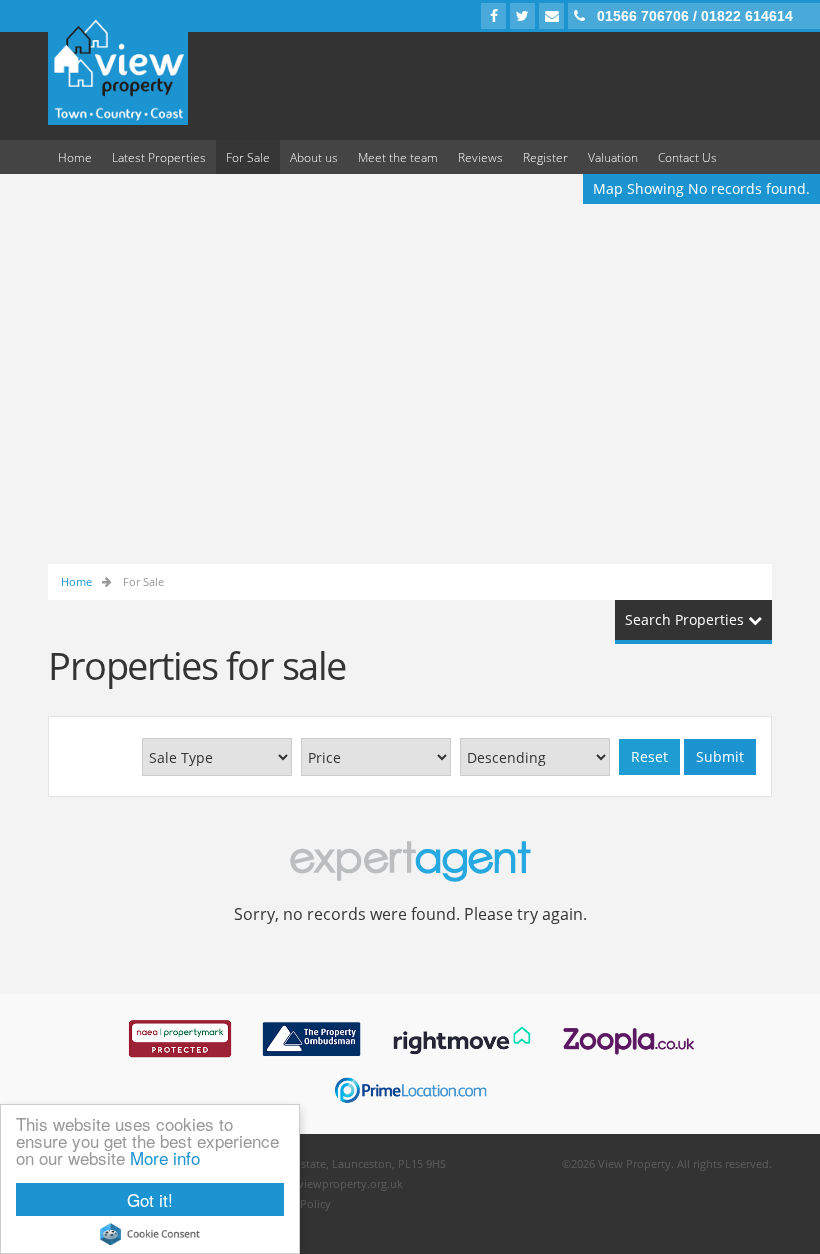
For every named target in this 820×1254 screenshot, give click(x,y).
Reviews (480, 157)
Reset (649, 756)
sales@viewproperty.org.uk (333, 1183)
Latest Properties (159, 157)
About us (314, 157)
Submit (720, 756)
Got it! (150, 1199)
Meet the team (398, 157)
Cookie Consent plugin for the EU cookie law (150, 1234)
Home (75, 157)
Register (545, 157)
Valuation (613, 157)
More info (165, 1157)
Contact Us (687, 157)
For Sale (248, 157)
